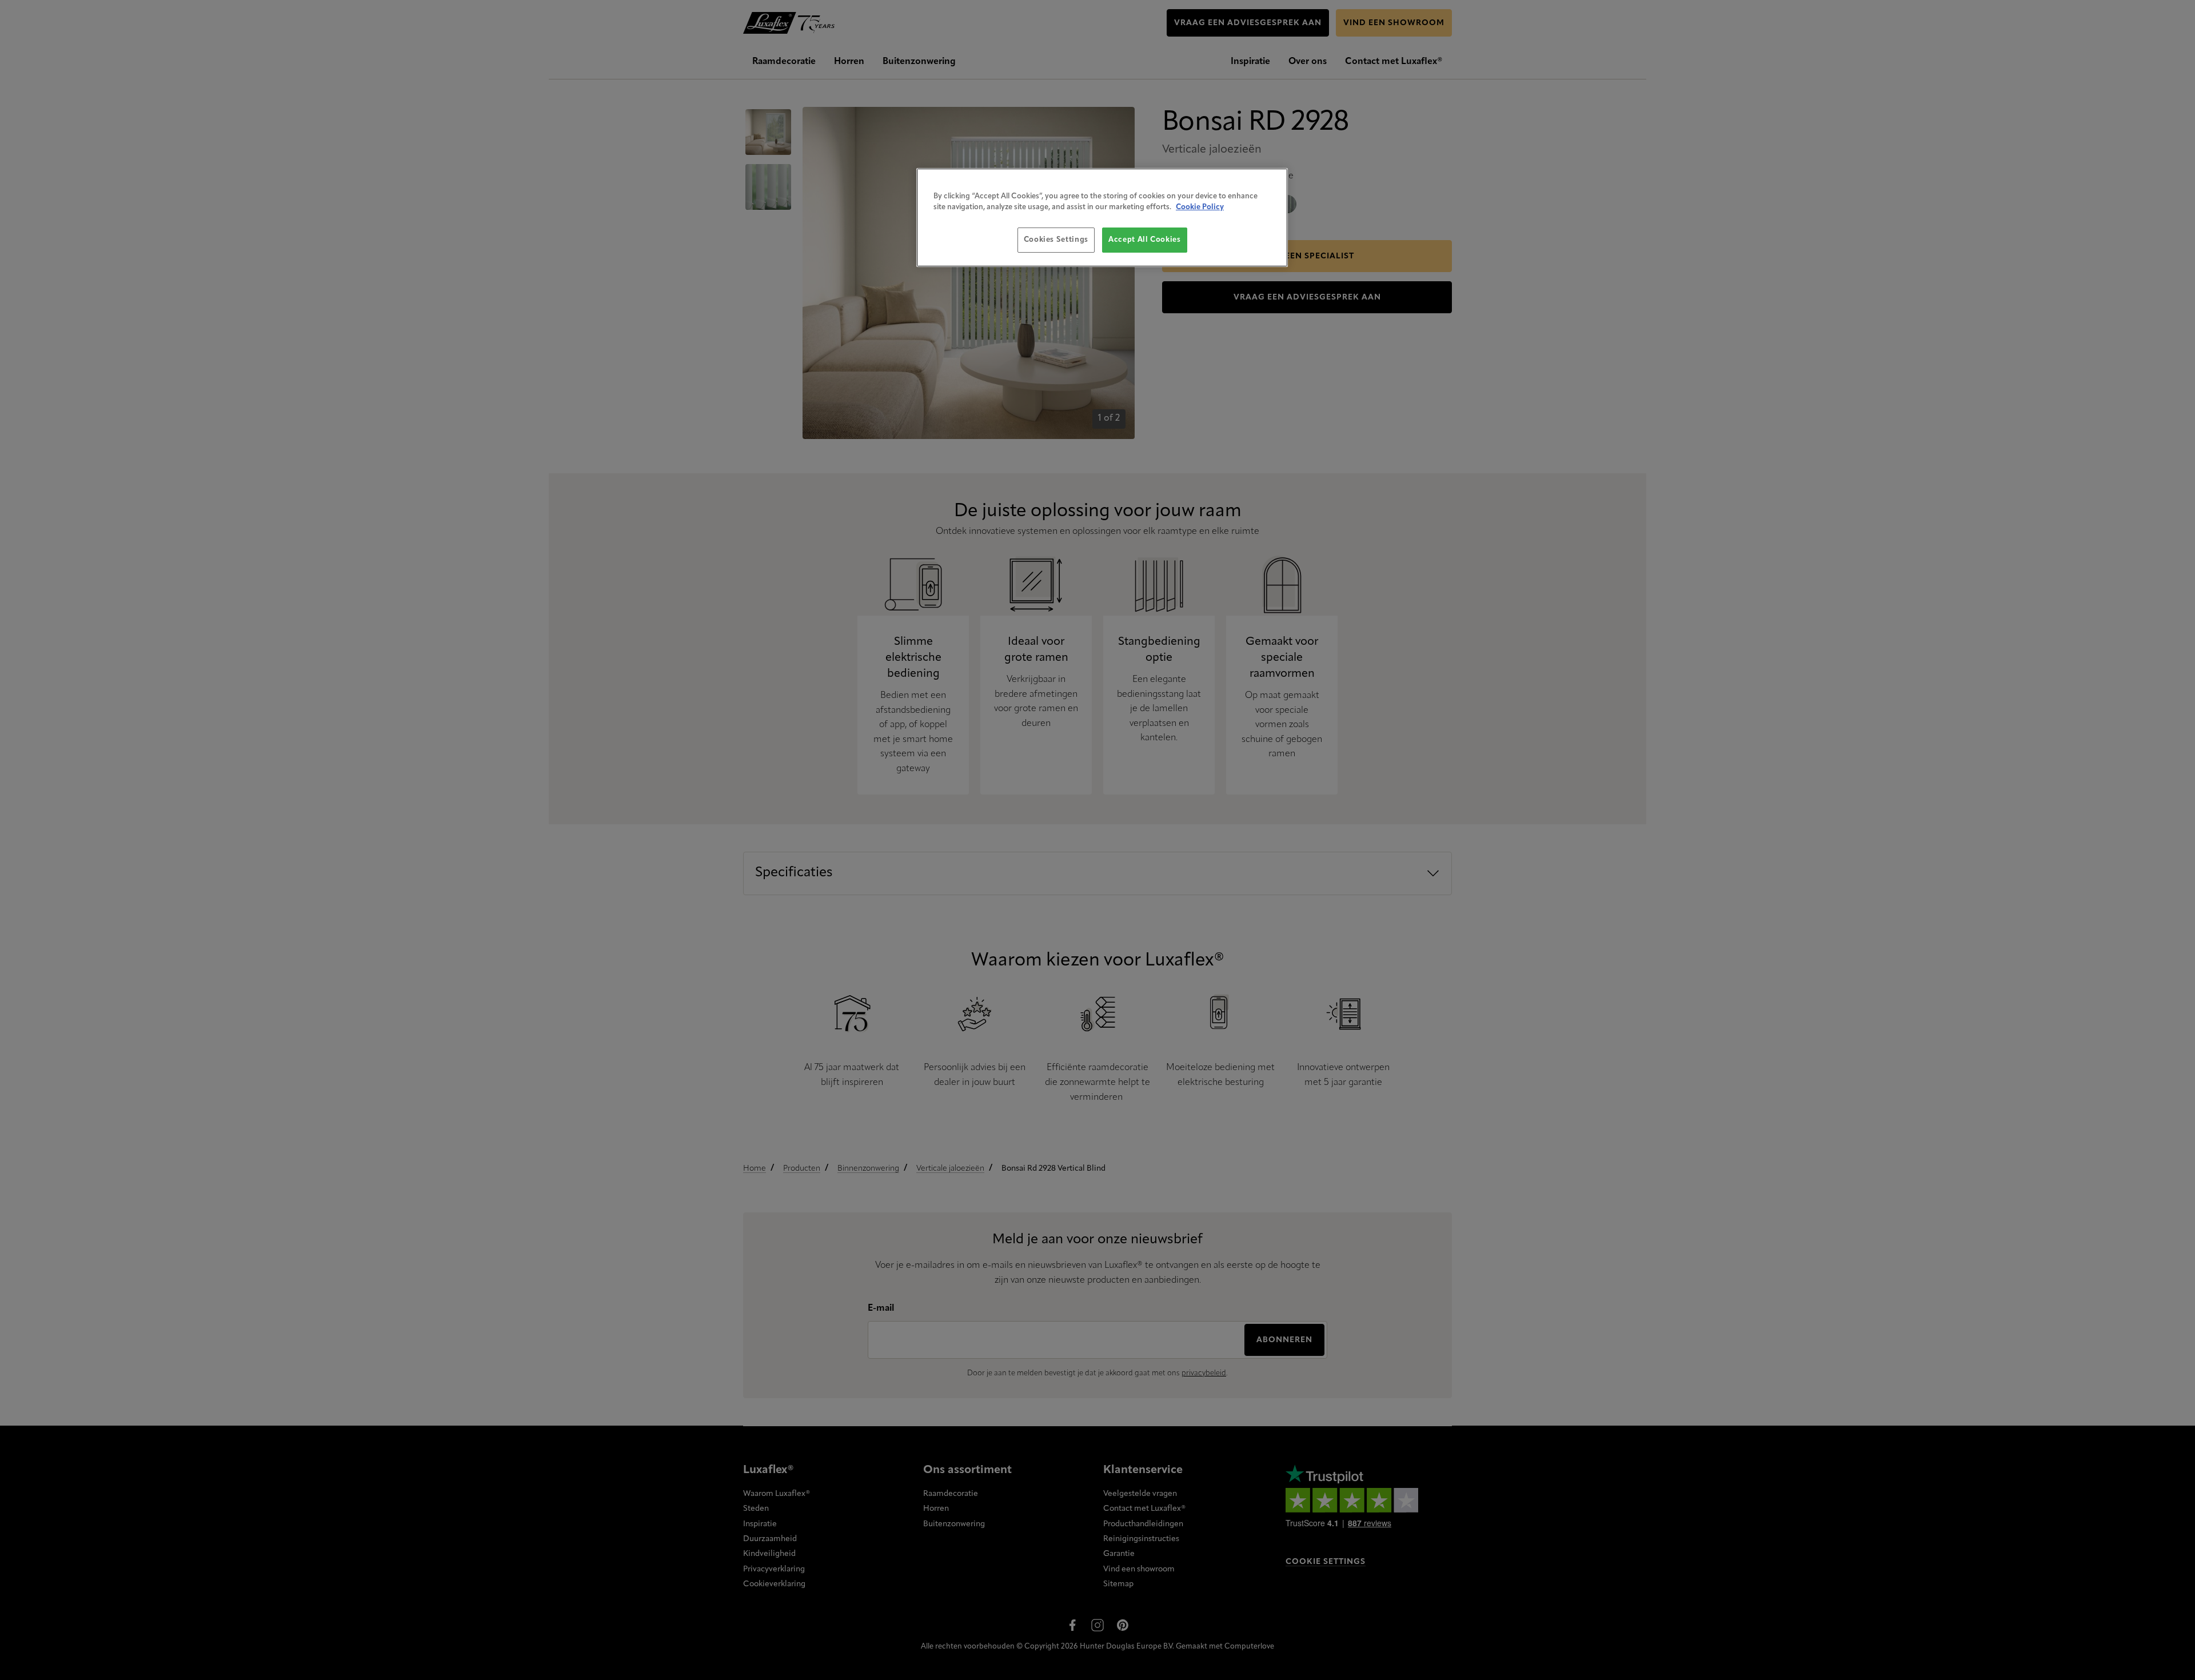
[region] (1102, 218)
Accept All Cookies (1145, 240)
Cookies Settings (1056, 240)
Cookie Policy (1200, 207)
